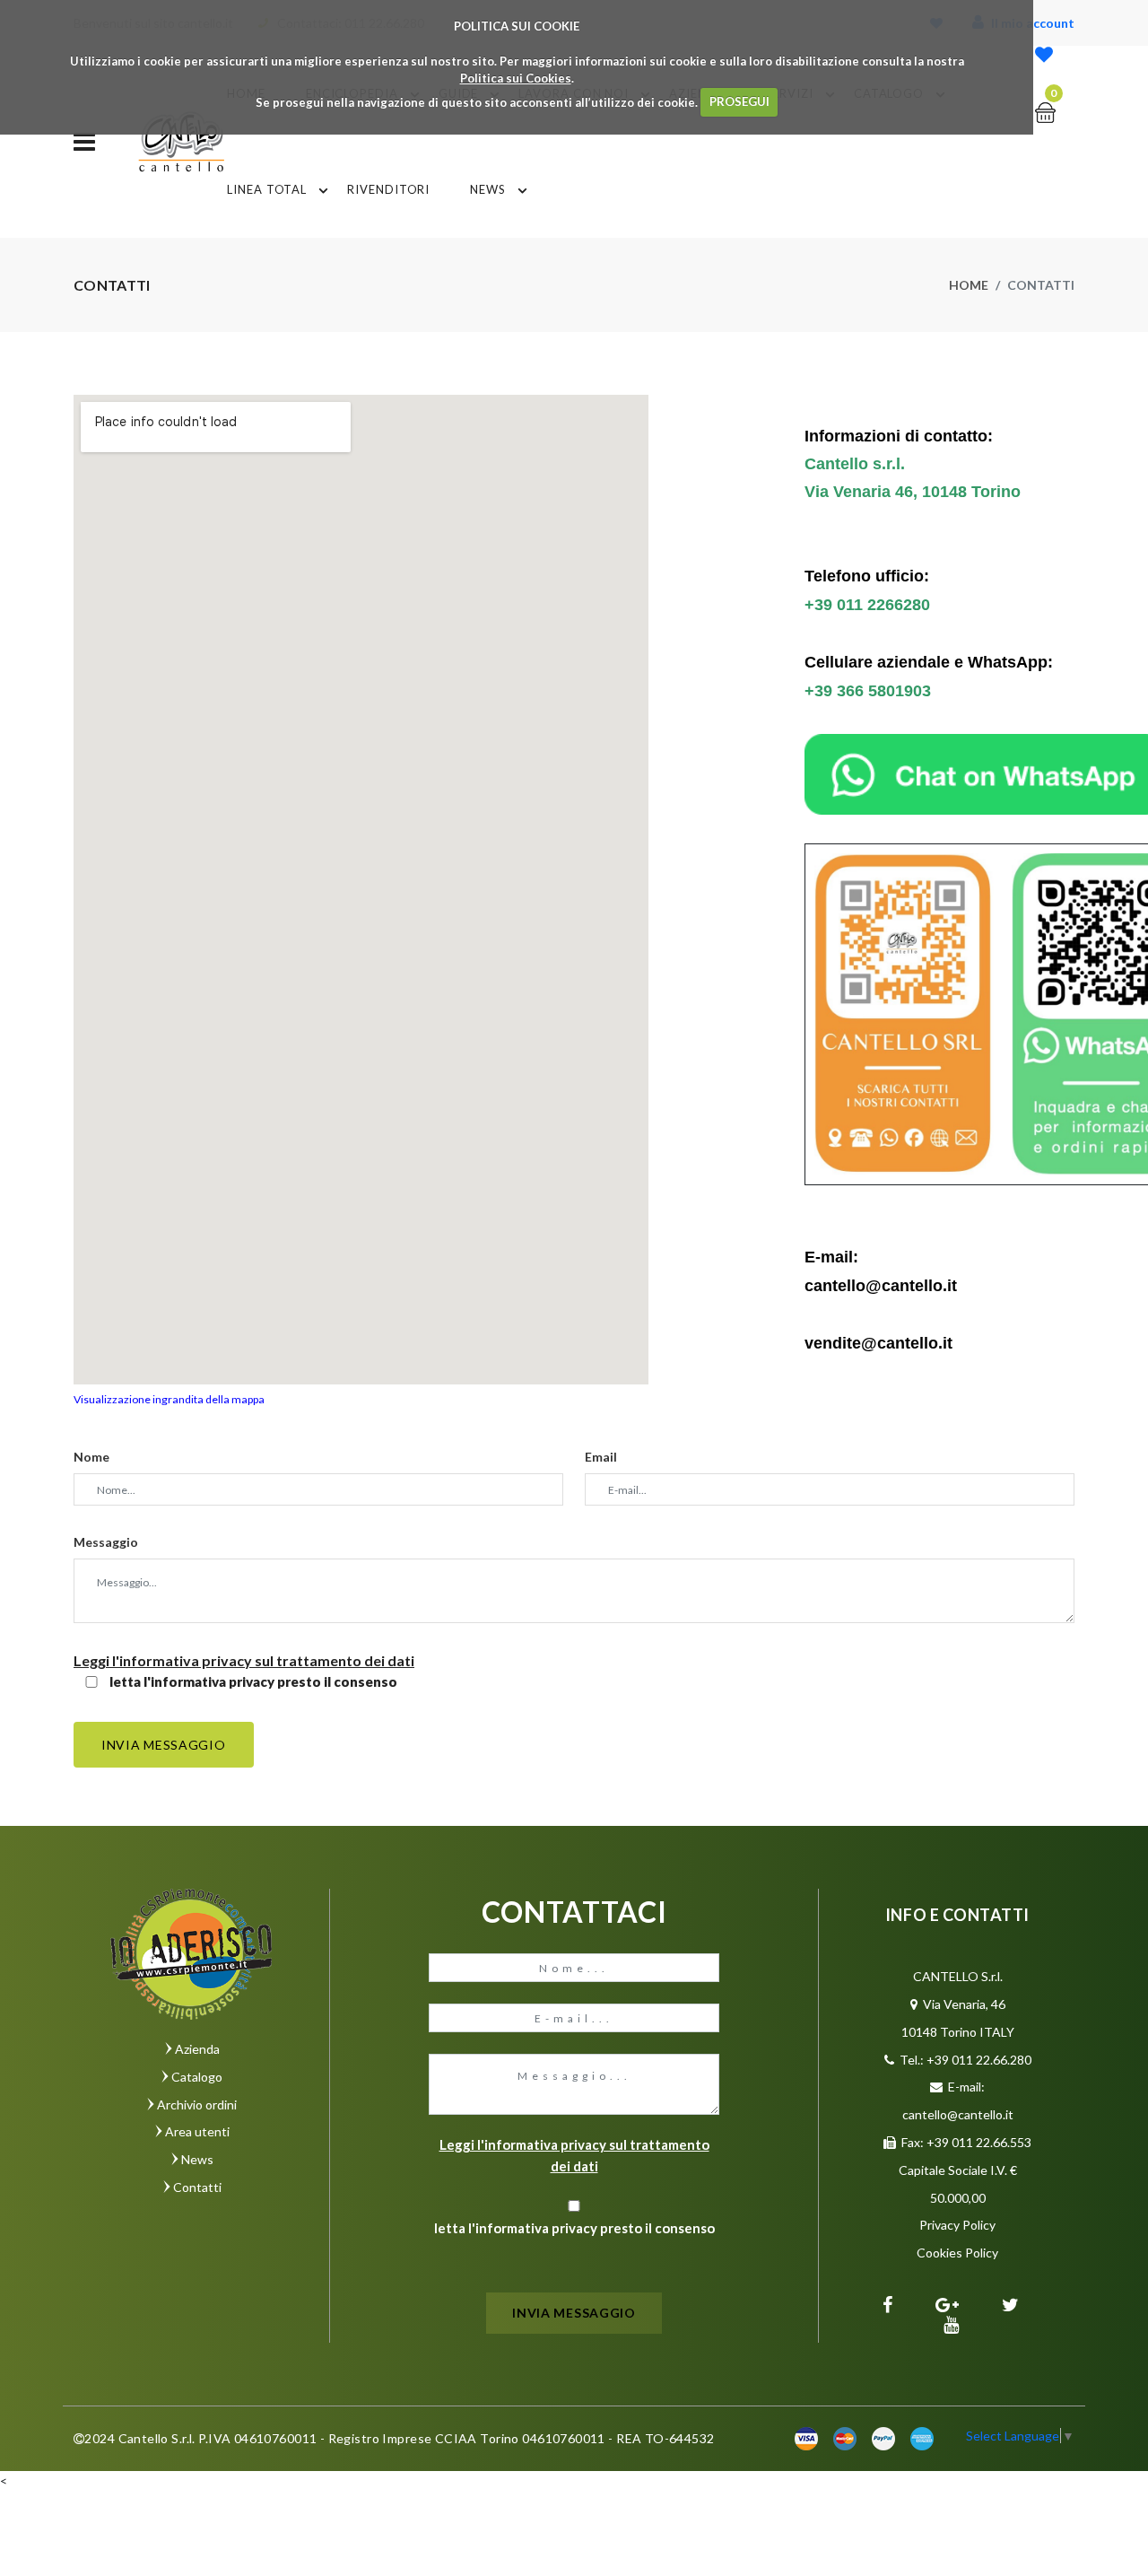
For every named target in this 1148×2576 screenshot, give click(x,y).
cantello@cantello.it (958, 2114)
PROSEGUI (739, 101)
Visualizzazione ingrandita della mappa (169, 1399)
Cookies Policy (957, 2253)
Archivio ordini (197, 2104)
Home (969, 285)
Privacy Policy (957, 2225)
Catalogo (197, 2077)
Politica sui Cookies (516, 78)
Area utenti (197, 2131)
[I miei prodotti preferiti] (1044, 56)
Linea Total (267, 189)
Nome (91, 1457)
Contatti (197, 2187)
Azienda (197, 2049)
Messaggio (106, 1542)
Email (601, 1457)
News (488, 189)
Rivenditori (388, 189)
